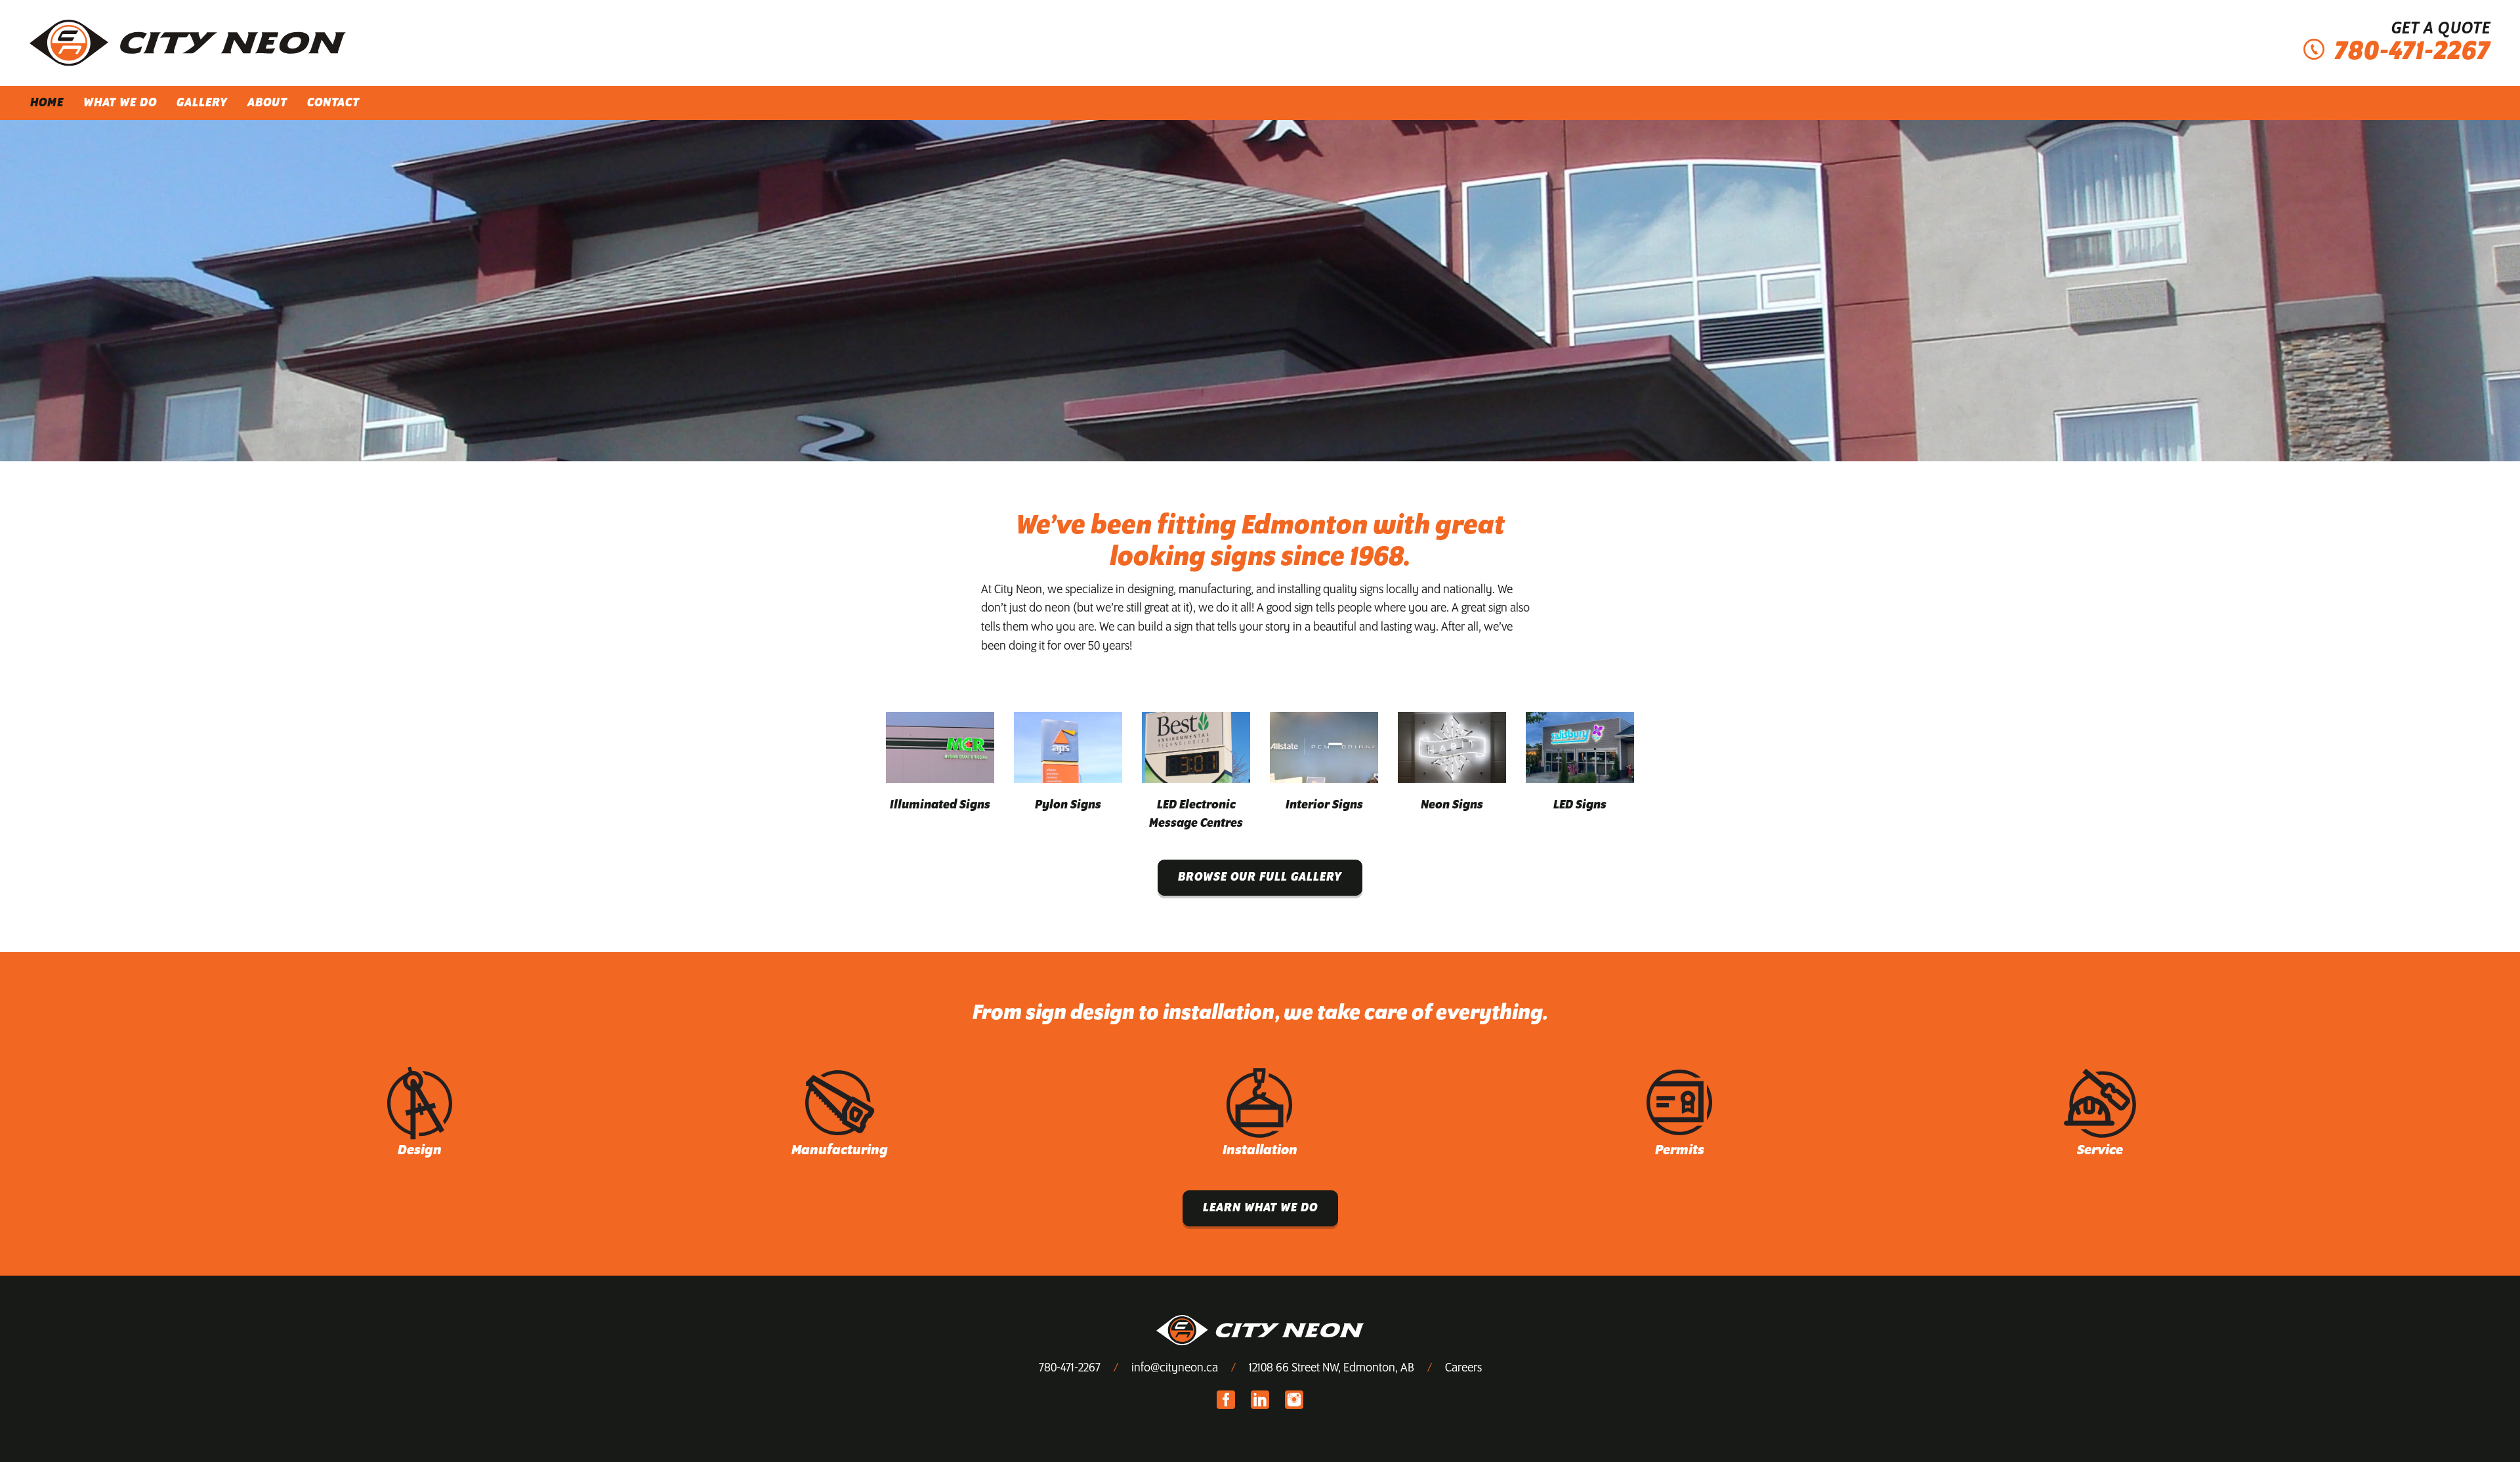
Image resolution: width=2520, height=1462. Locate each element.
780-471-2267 (1070, 1368)
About (267, 103)
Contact (333, 103)
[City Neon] (188, 43)
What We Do (120, 103)
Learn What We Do (1260, 1208)
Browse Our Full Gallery (1260, 877)
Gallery (202, 103)
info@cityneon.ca (1175, 1368)
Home (47, 103)
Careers (1463, 1368)
